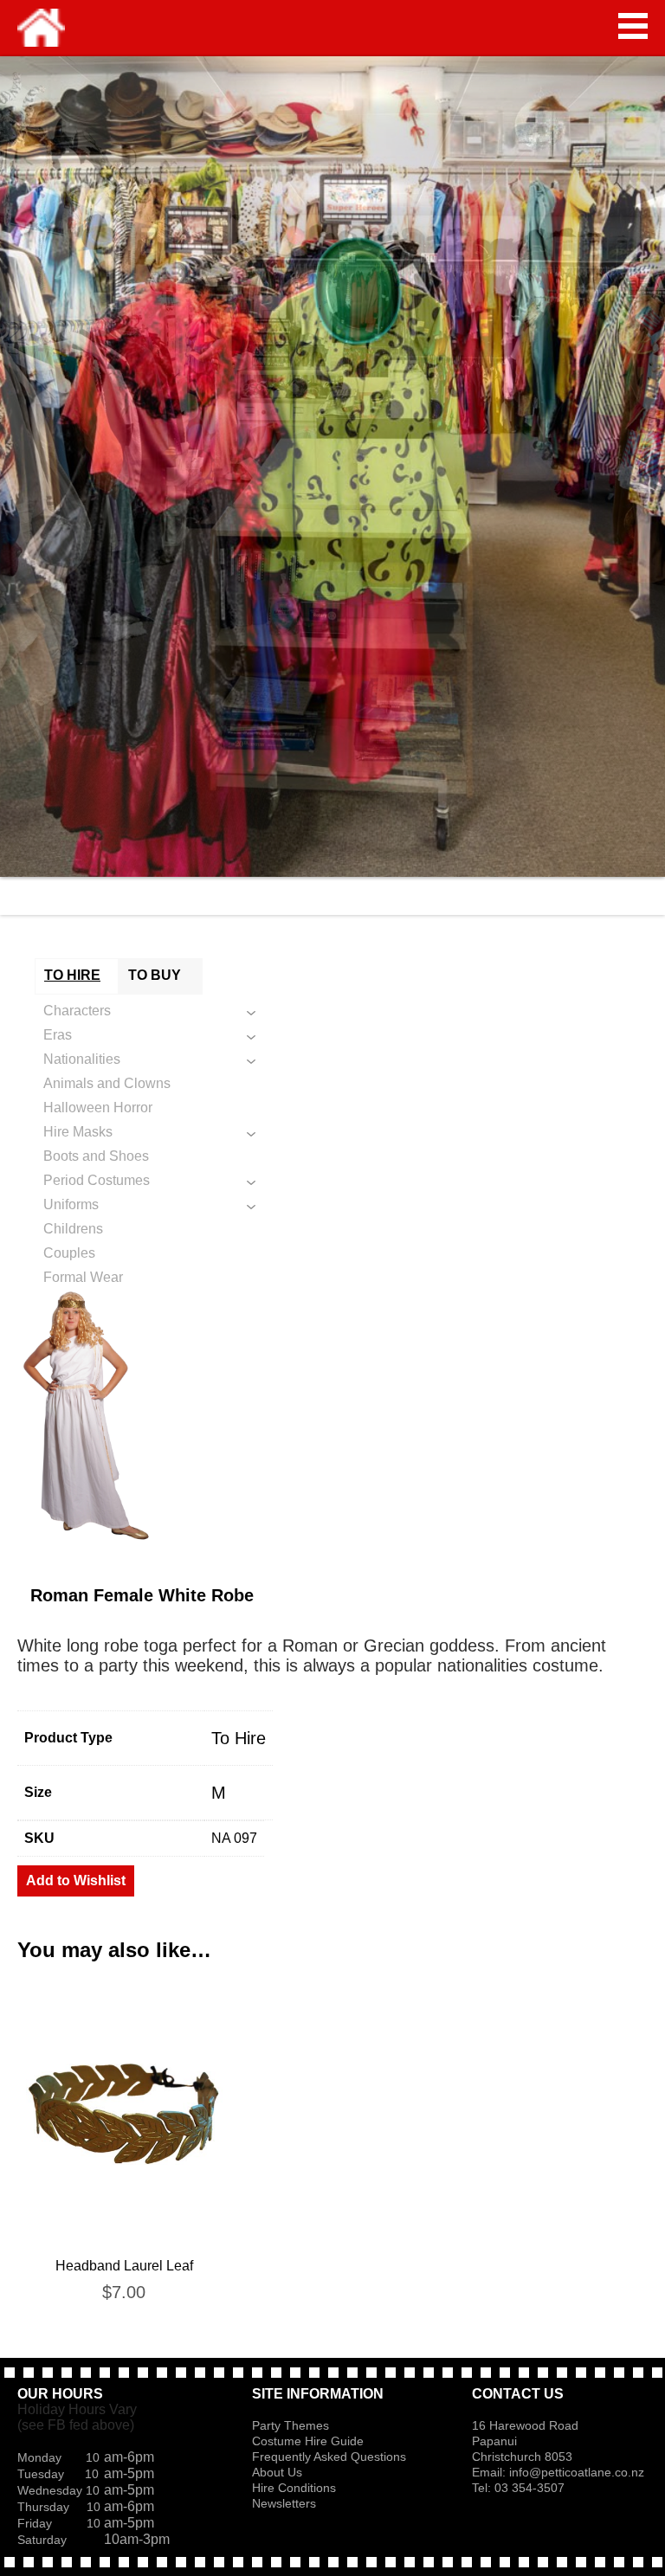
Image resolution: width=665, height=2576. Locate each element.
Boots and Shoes (96, 1156)
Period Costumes (97, 1180)
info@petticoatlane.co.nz (578, 2472)
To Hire (239, 1738)
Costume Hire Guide (308, 2441)
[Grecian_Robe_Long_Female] (332, 1415)
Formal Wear (83, 1277)
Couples (69, 1253)
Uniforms (71, 1204)
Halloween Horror (98, 1108)
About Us (277, 2472)
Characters (77, 1011)
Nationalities (82, 1059)
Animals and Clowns (107, 1083)
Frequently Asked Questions (329, 2457)
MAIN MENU (633, 26)
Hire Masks (78, 1132)
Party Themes (291, 2425)
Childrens (73, 1229)
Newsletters (284, 2503)
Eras (58, 1035)
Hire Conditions (294, 2488)
